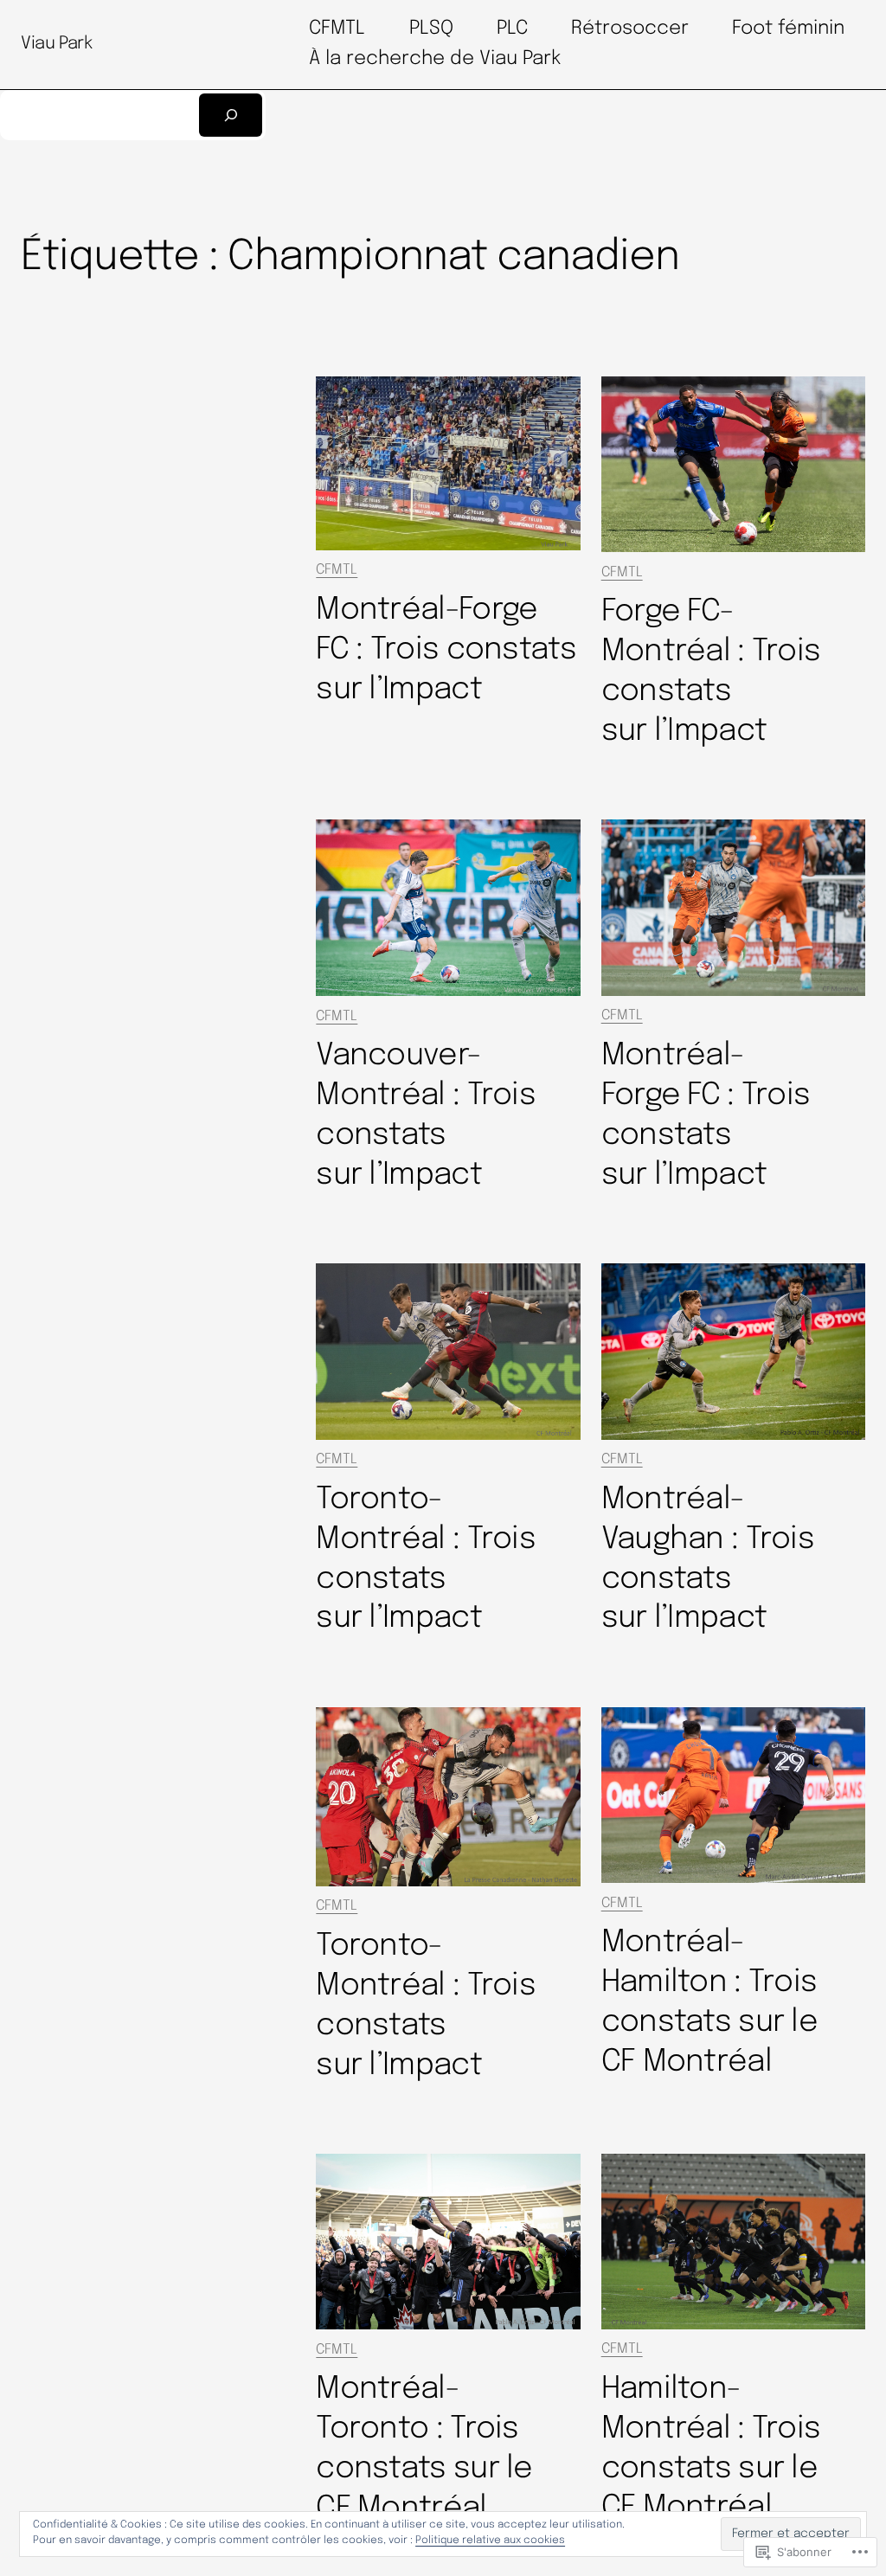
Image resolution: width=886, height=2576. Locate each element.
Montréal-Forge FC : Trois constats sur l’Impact (446, 650)
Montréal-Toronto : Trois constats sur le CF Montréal (424, 2449)
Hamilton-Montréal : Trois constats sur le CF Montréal (711, 2449)
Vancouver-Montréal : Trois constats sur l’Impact (426, 1115)
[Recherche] (231, 116)
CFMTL (337, 570)
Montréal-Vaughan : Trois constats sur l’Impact (708, 1559)
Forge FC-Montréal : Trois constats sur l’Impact (711, 671)
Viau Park (56, 44)
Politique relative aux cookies (490, 2541)
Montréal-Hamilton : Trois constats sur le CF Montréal (709, 2002)
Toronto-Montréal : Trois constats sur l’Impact (426, 1559)
